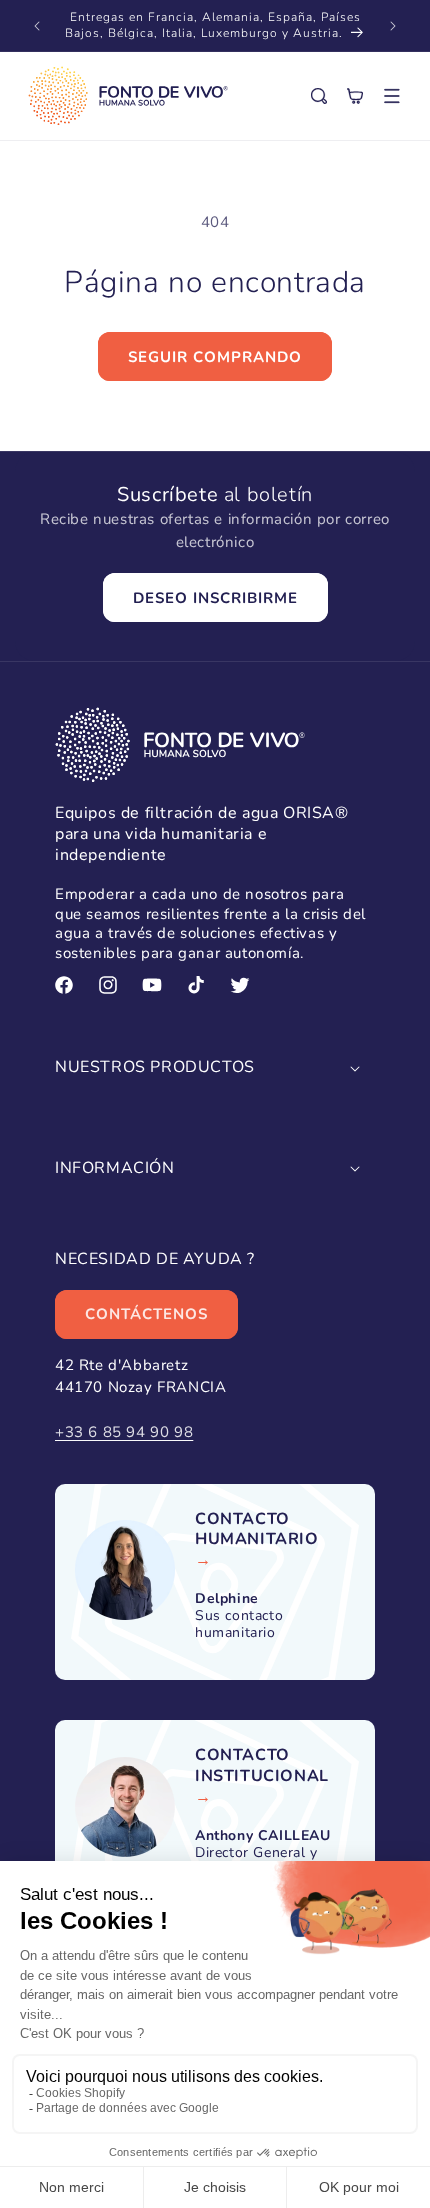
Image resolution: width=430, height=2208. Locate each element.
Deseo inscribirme (215, 598)
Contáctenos (146, 1314)
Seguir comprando (215, 357)
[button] (392, 96)
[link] (275, 1530)
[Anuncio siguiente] (393, 26)
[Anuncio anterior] (37, 26)
